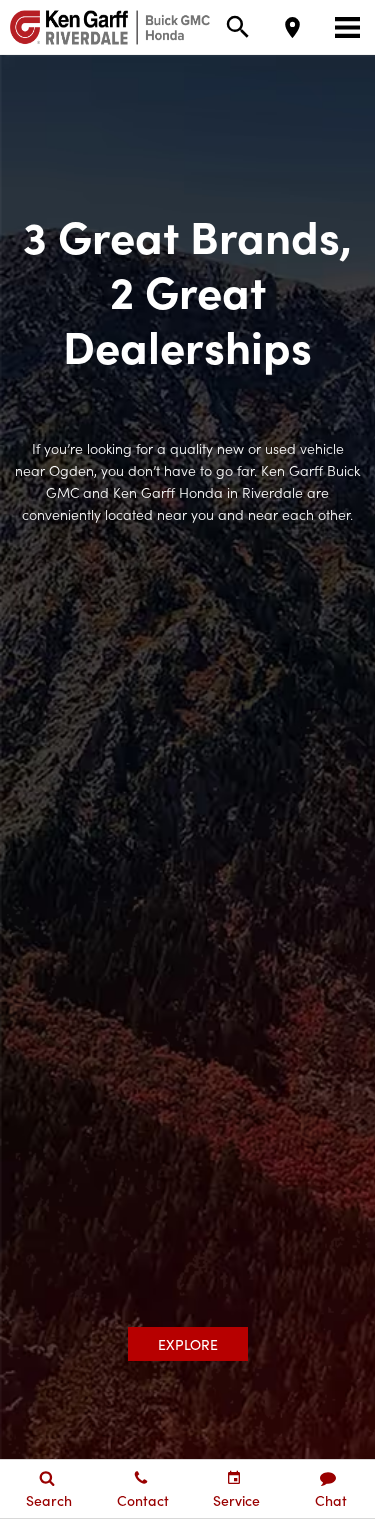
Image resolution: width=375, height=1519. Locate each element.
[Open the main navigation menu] (347, 27)
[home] (105, 25)
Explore (188, 1344)
